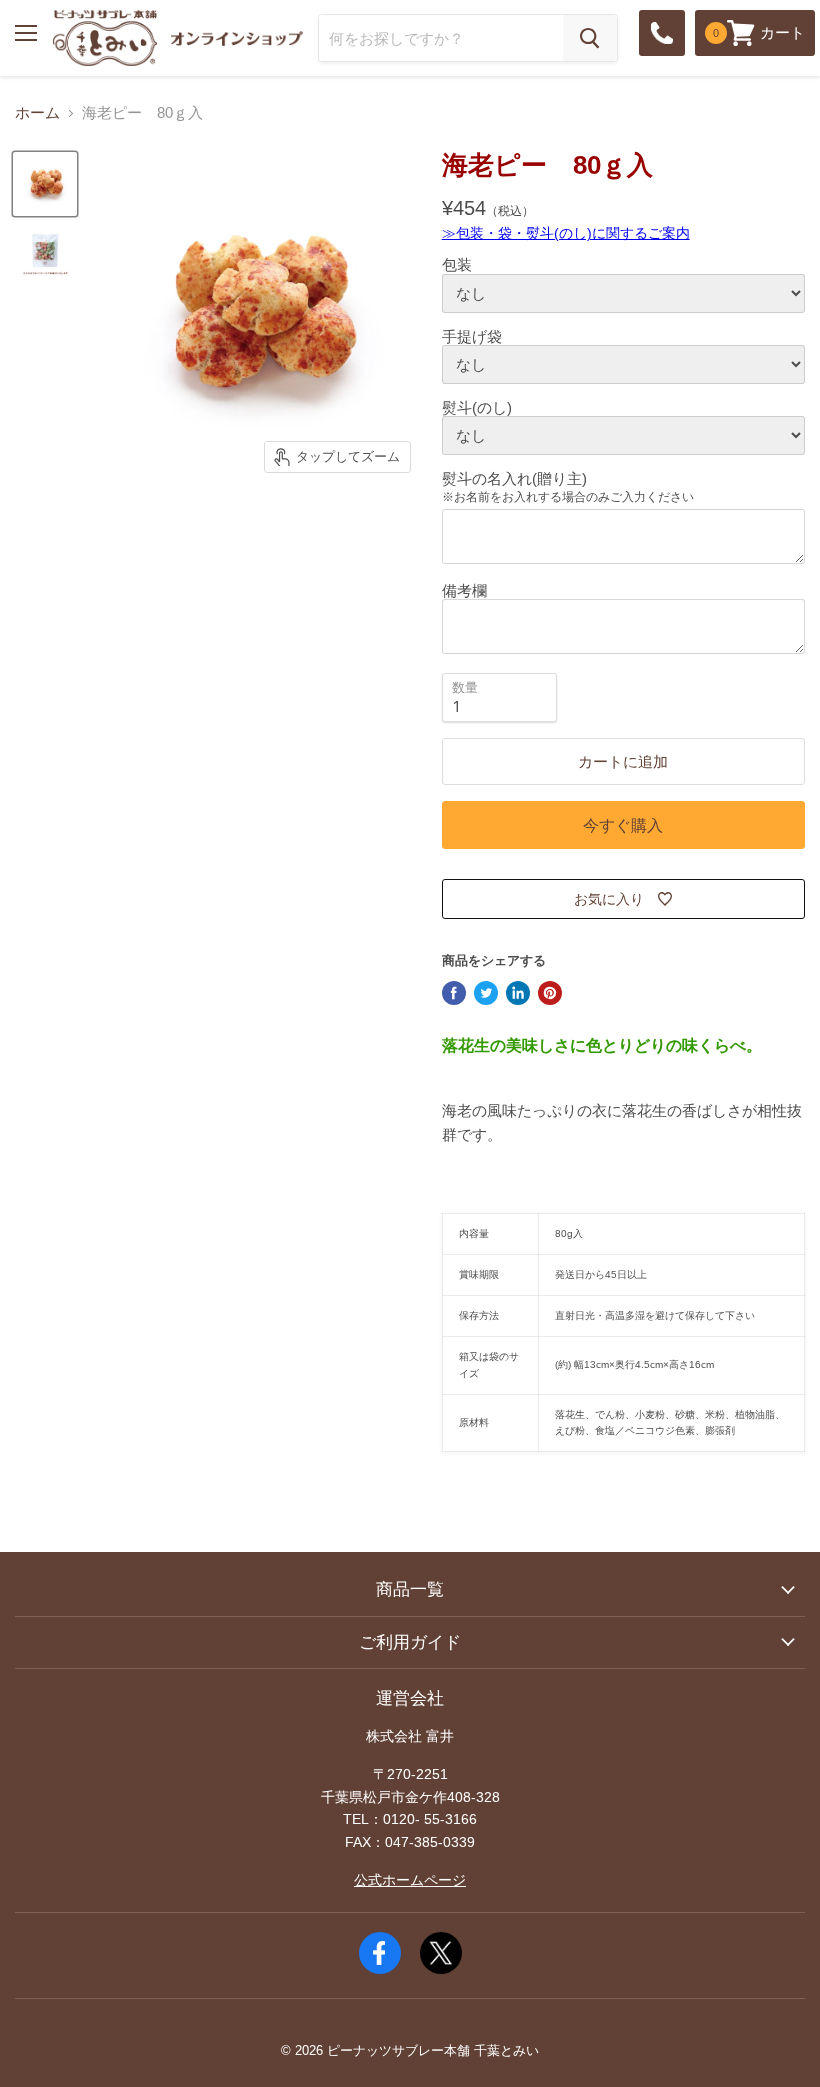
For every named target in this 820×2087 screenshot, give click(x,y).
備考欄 (464, 590)
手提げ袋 (472, 336)
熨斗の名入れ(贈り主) (514, 478)
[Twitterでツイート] (486, 993)
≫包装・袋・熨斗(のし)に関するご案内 (566, 233)
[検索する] (590, 38)
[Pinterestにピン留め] (550, 993)
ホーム (37, 112)
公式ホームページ (410, 1880)
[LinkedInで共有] (518, 993)
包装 (457, 264)
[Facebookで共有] (454, 993)
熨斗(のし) (477, 407)
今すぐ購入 (623, 825)
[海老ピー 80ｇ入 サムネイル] (45, 184)
